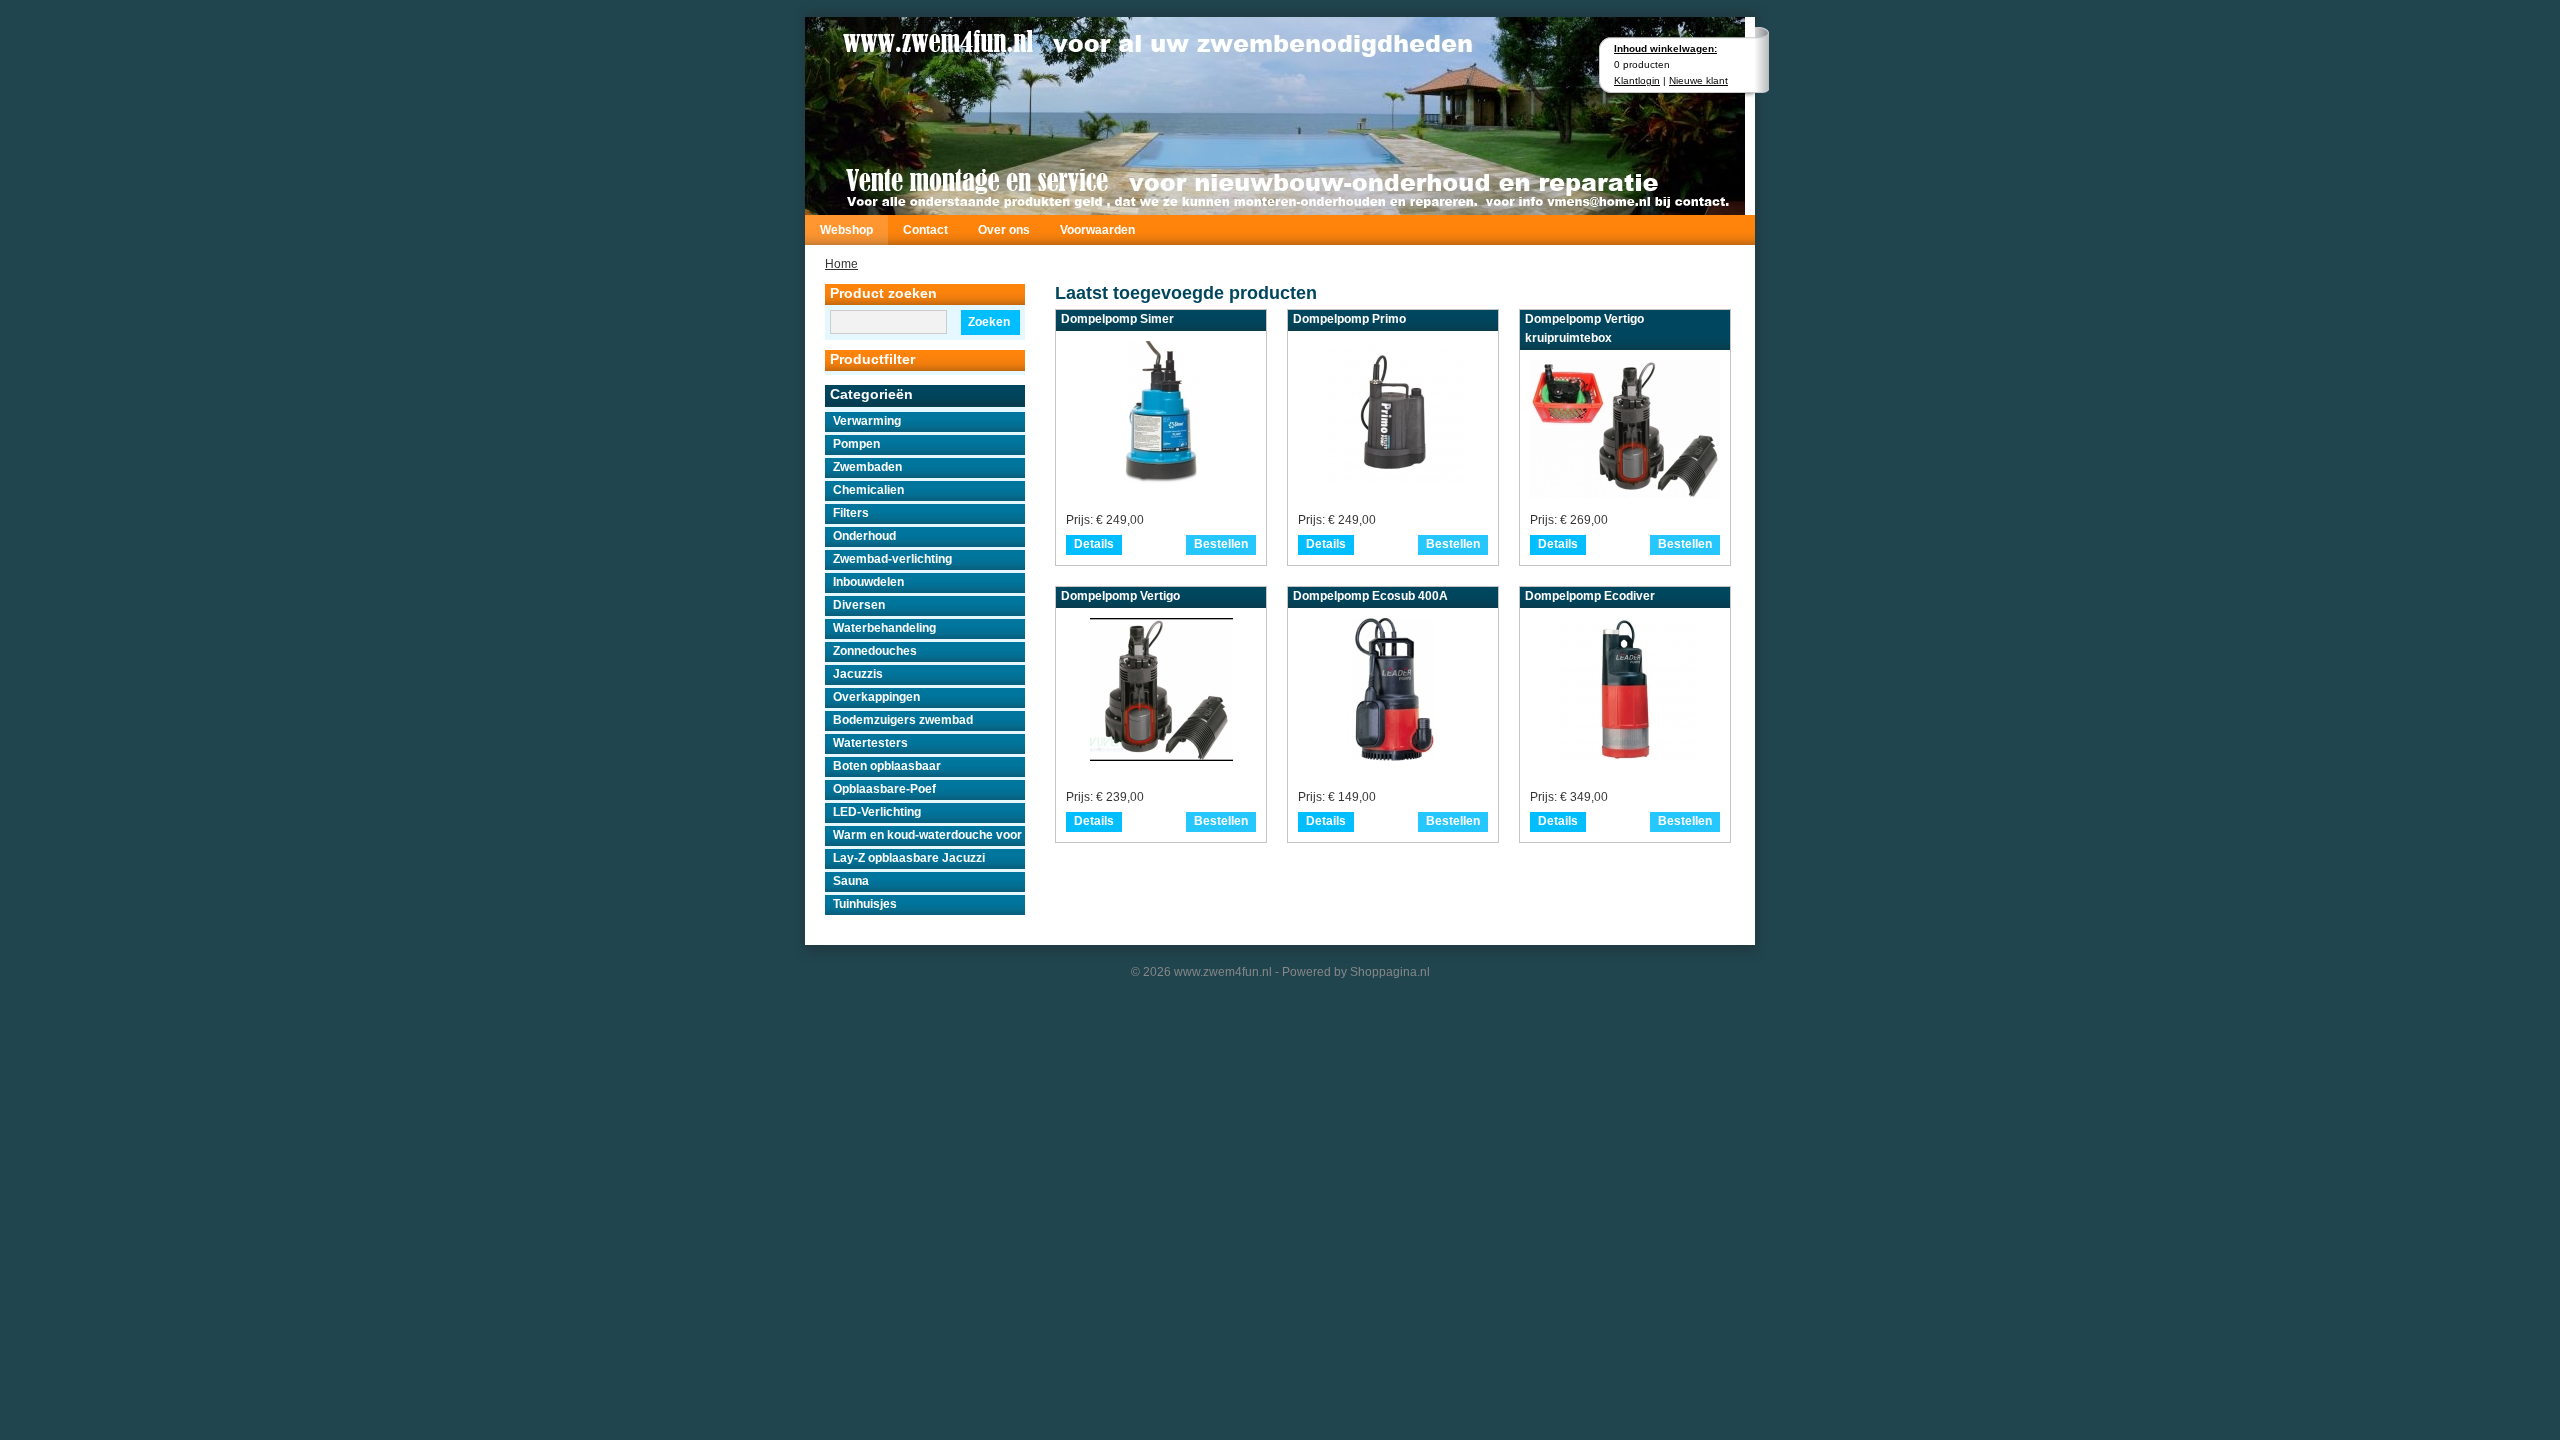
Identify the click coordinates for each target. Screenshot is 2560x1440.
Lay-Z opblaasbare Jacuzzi (909, 858)
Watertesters (870, 743)
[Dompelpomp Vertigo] (1161, 755)
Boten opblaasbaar (887, 766)
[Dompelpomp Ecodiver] (1625, 755)
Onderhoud (864, 536)
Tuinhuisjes (865, 904)
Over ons (1004, 230)
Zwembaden (867, 467)
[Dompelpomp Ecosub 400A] (1393, 755)
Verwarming (867, 421)
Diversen (859, 605)
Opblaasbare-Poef (884, 789)
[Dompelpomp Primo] (1393, 478)
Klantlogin (1637, 80)
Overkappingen (876, 697)
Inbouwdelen (868, 582)
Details (1094, 544)
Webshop (846, 230)
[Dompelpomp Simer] (1161, 478)
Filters (851, 513)
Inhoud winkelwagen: (1665, 48)
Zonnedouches (875, 651)
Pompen (856, 444)
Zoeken (989, 322)
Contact (925, 230)
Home (841, 264)
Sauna (851, 881)
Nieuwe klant (1698, 80)
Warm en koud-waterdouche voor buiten (929, 835)
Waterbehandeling (884, 628)
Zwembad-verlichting (892, 559)
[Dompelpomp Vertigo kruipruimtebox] (1625, 493)
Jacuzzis (858, 674)
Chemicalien (868, 490)
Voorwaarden (1097, 230)
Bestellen (1221, 544)
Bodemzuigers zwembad (903, 720)
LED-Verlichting (877, 812)
